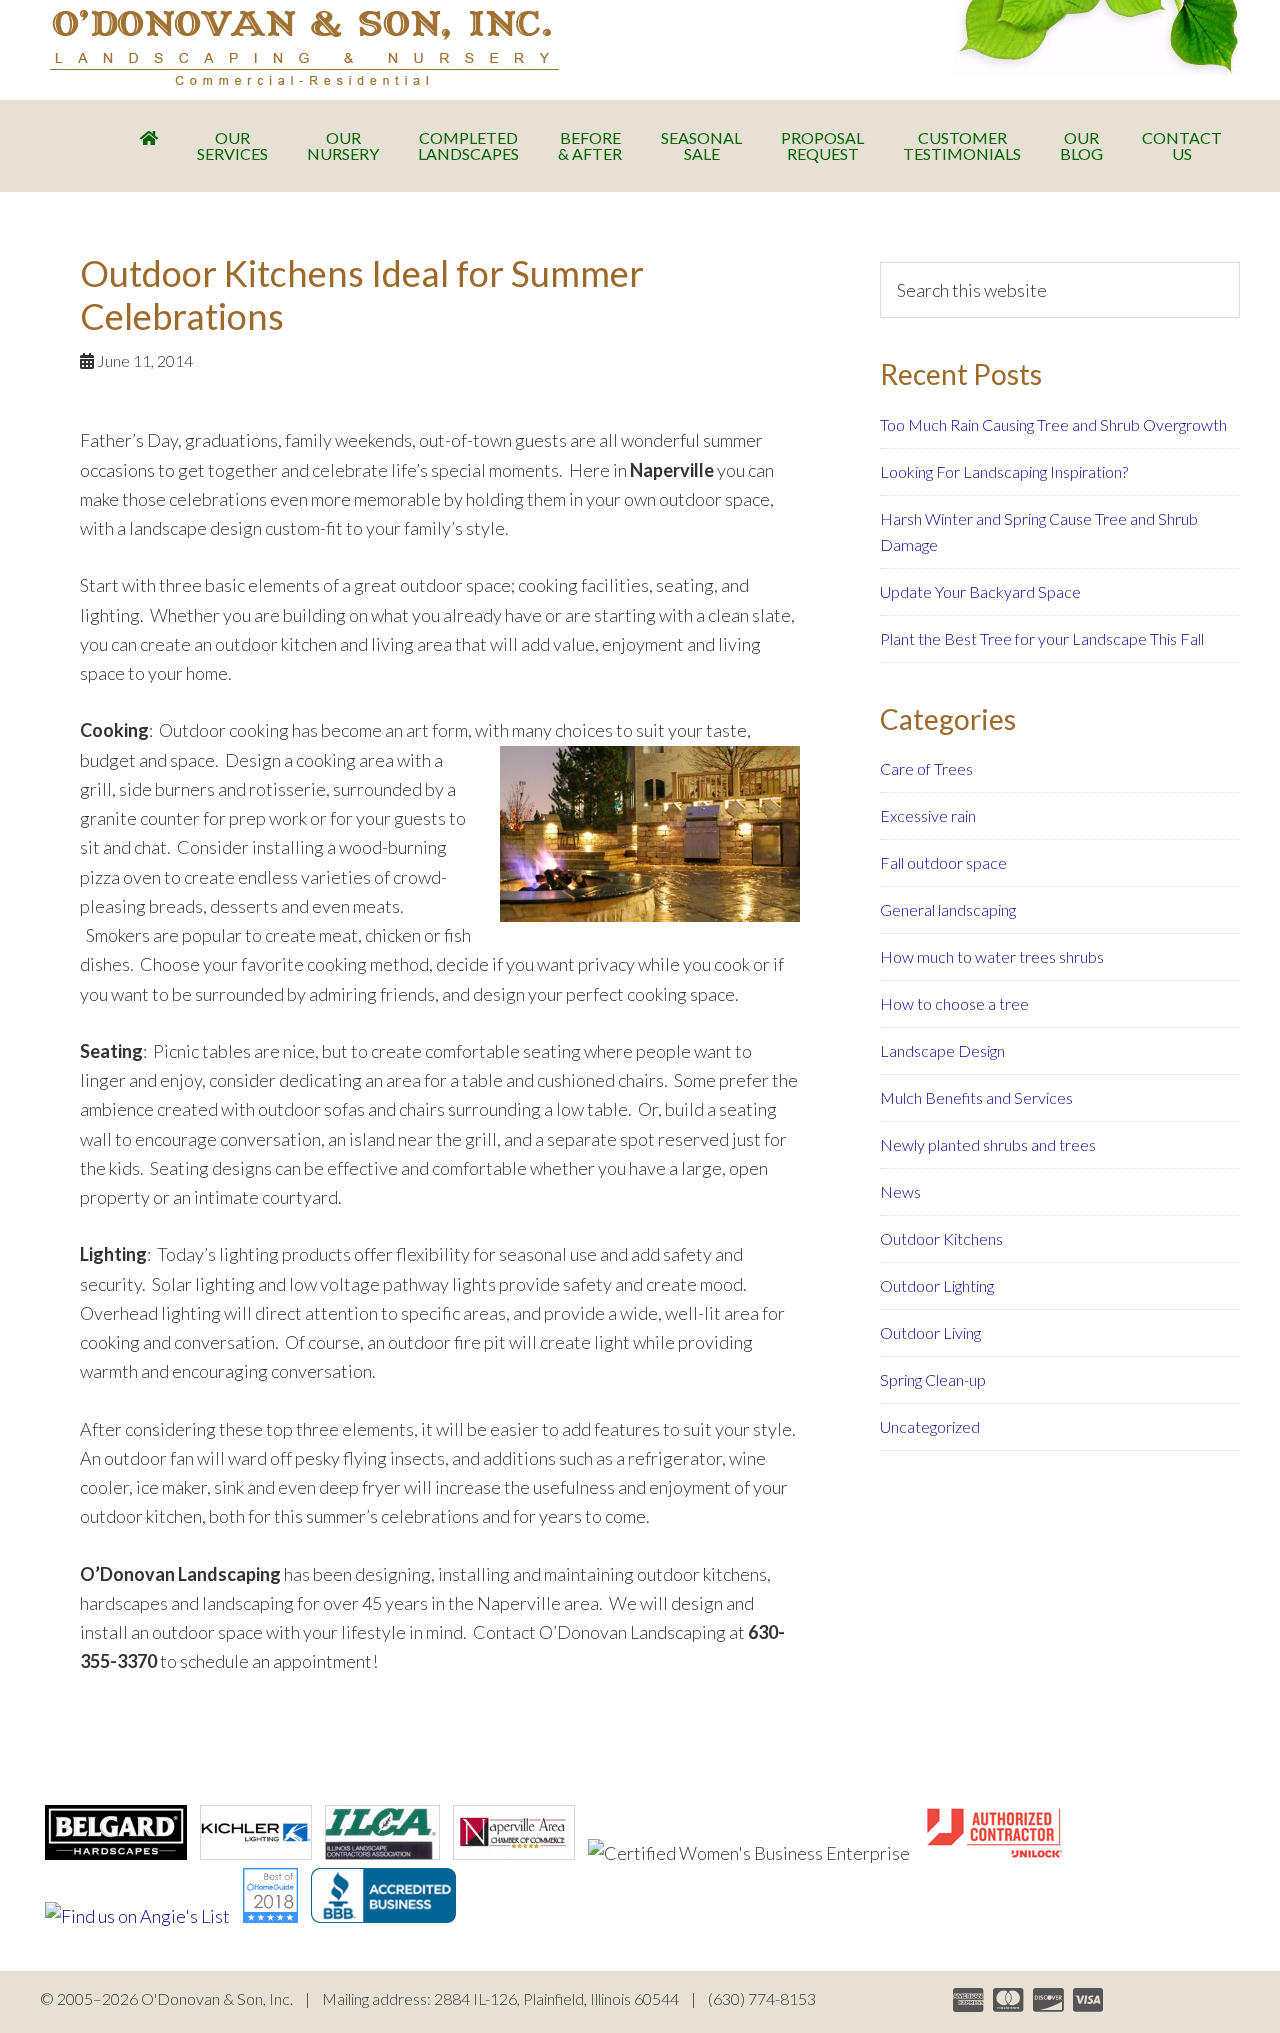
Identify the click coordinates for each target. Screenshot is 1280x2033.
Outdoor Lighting (937, 1285)
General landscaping (948, 909)
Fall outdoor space (943, 862)
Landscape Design (942, 1050)
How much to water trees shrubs (992, 956)
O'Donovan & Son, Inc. (304, 47)
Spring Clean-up (933, 1379)
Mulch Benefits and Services (976, 1097)
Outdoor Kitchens (941, 1238)
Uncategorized (930, 1426)
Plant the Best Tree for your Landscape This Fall (1042, 638)
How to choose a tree (954, 1003)
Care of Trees (926, 768)
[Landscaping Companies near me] (270, 1916)
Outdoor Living (930, 1332)
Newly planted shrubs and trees (988, 1144)
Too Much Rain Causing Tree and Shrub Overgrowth (1053, 424)
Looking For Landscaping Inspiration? (1004, 471)
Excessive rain (928, 815)
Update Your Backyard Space (980, 591)
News (900, 1191)
